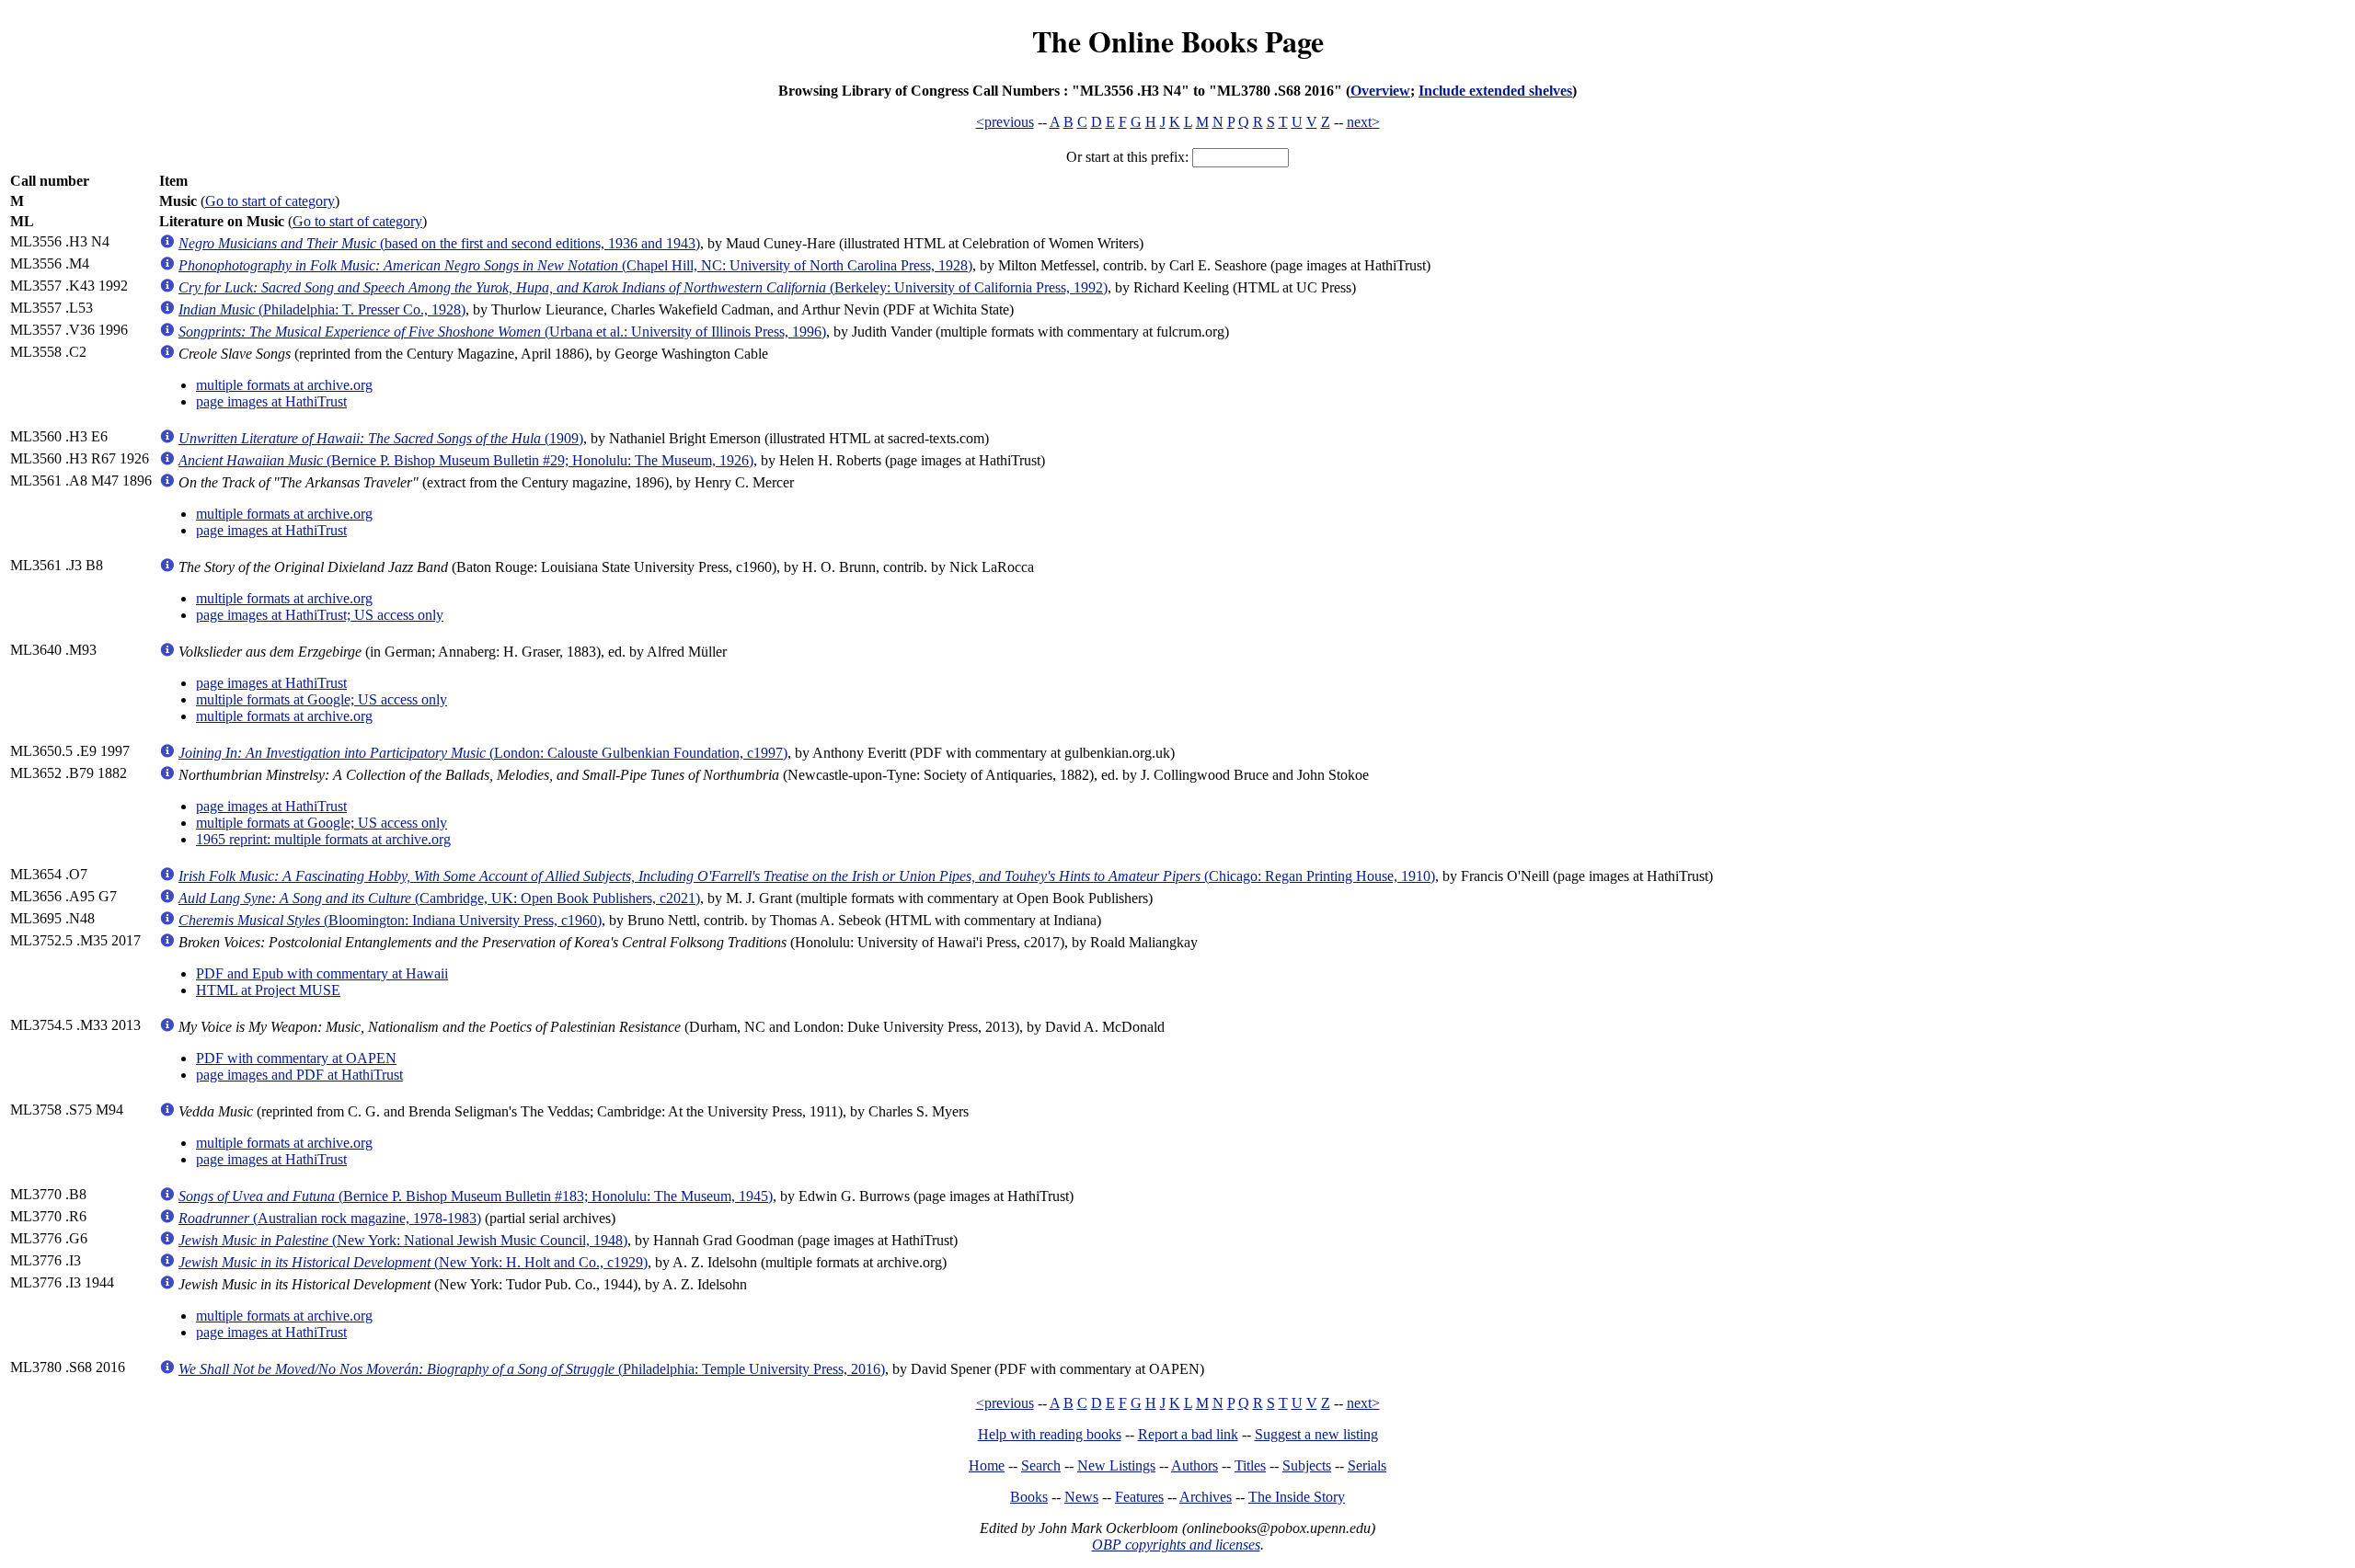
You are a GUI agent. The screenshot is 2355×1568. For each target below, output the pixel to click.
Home (987, 1465)
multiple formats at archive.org (284, 385)
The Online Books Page (1178, 41)
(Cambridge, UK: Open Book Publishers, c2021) (439, 898)
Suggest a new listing (1316, 1434)
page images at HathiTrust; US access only (320, 615)
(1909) (381, 438)
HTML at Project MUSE (268, 990)
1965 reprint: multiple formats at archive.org (323, 839)
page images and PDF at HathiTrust (299, 1075)
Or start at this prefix (1126, 157)
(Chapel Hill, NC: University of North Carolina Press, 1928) (575, 265)
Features (1139, 1497)
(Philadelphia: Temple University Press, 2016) (532, 1369)
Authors (1195, 1465)
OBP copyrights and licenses (1176, 1545)
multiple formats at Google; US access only (322, 699)
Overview (1380, 91)
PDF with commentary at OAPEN (296, 1058)
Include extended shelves (1495, 91)
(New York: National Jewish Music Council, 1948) (403, 1240)
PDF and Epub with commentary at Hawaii (322, 973)
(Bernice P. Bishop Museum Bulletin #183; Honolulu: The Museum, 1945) (476, 1196)
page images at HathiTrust (271, 401)
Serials (1367, 1465)
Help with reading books (1050, 1434)
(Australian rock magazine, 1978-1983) (330, 1218)
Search (1041, 1465)
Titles (1250, 1465)
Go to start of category (270, 201)
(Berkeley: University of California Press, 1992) (643, 287)
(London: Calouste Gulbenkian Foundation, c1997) (483, 753)
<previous (1005, 122)
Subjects (1307, 1465)
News (1081, 1497)
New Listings (1116, 1465)
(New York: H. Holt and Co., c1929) (413, 1262)
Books (1029, 1497)
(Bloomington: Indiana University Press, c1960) (390, 920)
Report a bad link (1188, 1434)
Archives (1206, 1497)
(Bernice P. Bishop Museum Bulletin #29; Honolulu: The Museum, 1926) (466, 460)
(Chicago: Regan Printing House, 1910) (807, 876)
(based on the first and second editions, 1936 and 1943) (439, 243)
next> (1363, 122)
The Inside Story (1297, 1497)
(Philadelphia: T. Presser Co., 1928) (322, 309)
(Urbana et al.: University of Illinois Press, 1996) (502, 332)
